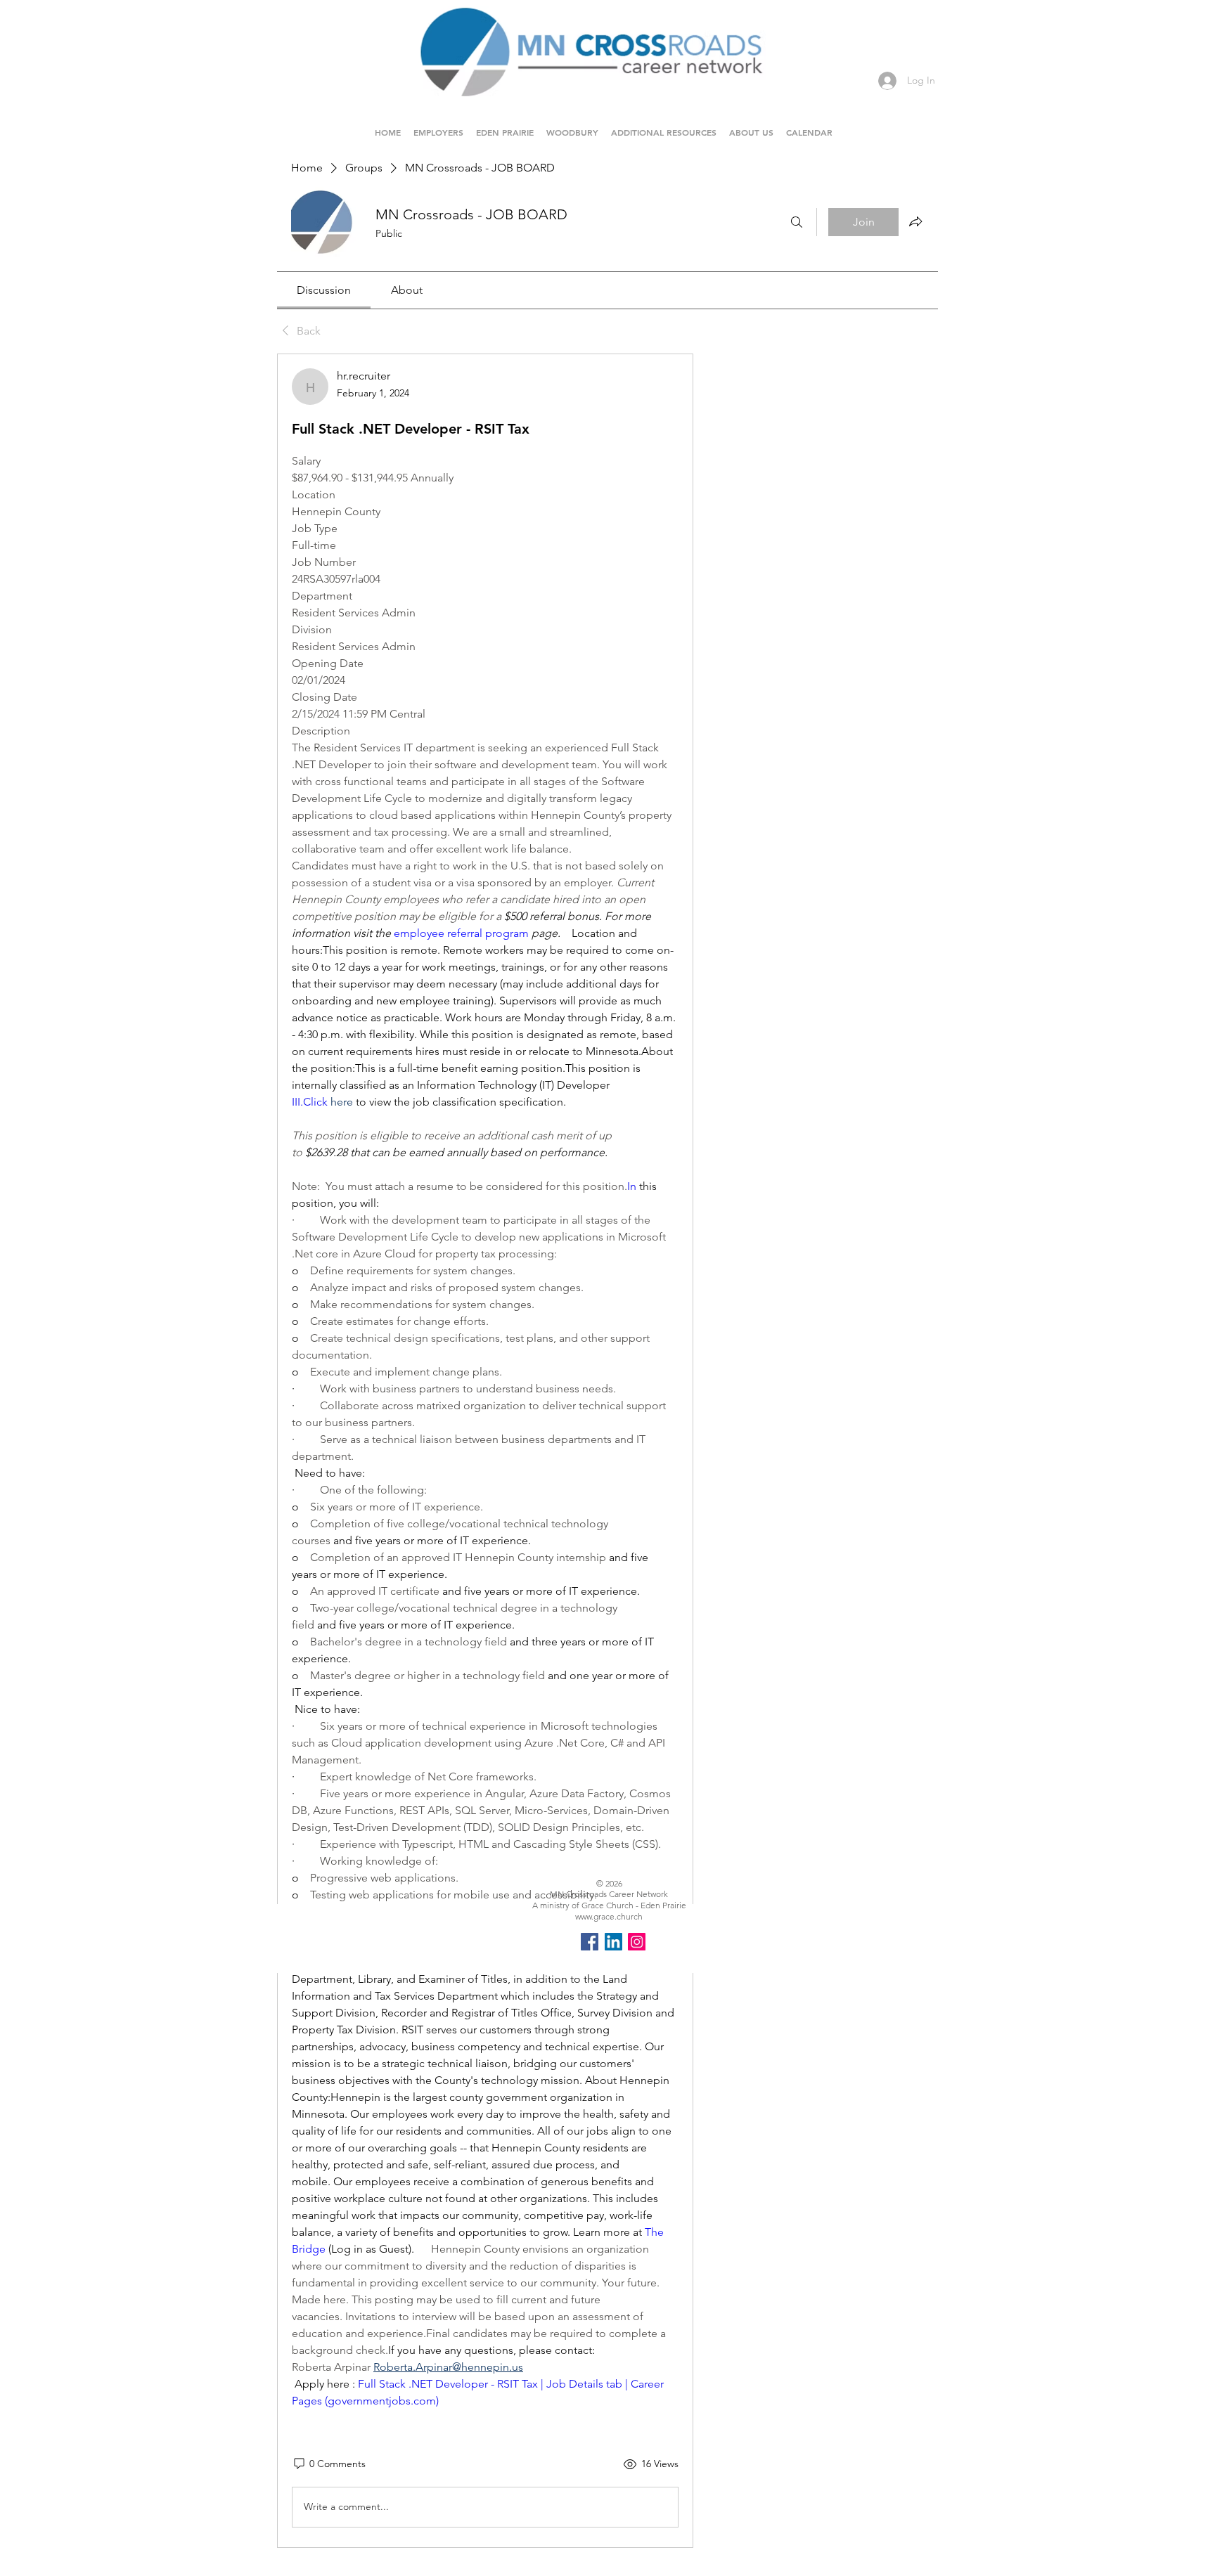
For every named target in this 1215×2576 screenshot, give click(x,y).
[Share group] (915, 221)
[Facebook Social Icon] (590, 1942)
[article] (485, 1451)
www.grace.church (609, 1916)
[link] (324, 290)
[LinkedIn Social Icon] (613, 1942)
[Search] (797, 222)
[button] (505, 126)
